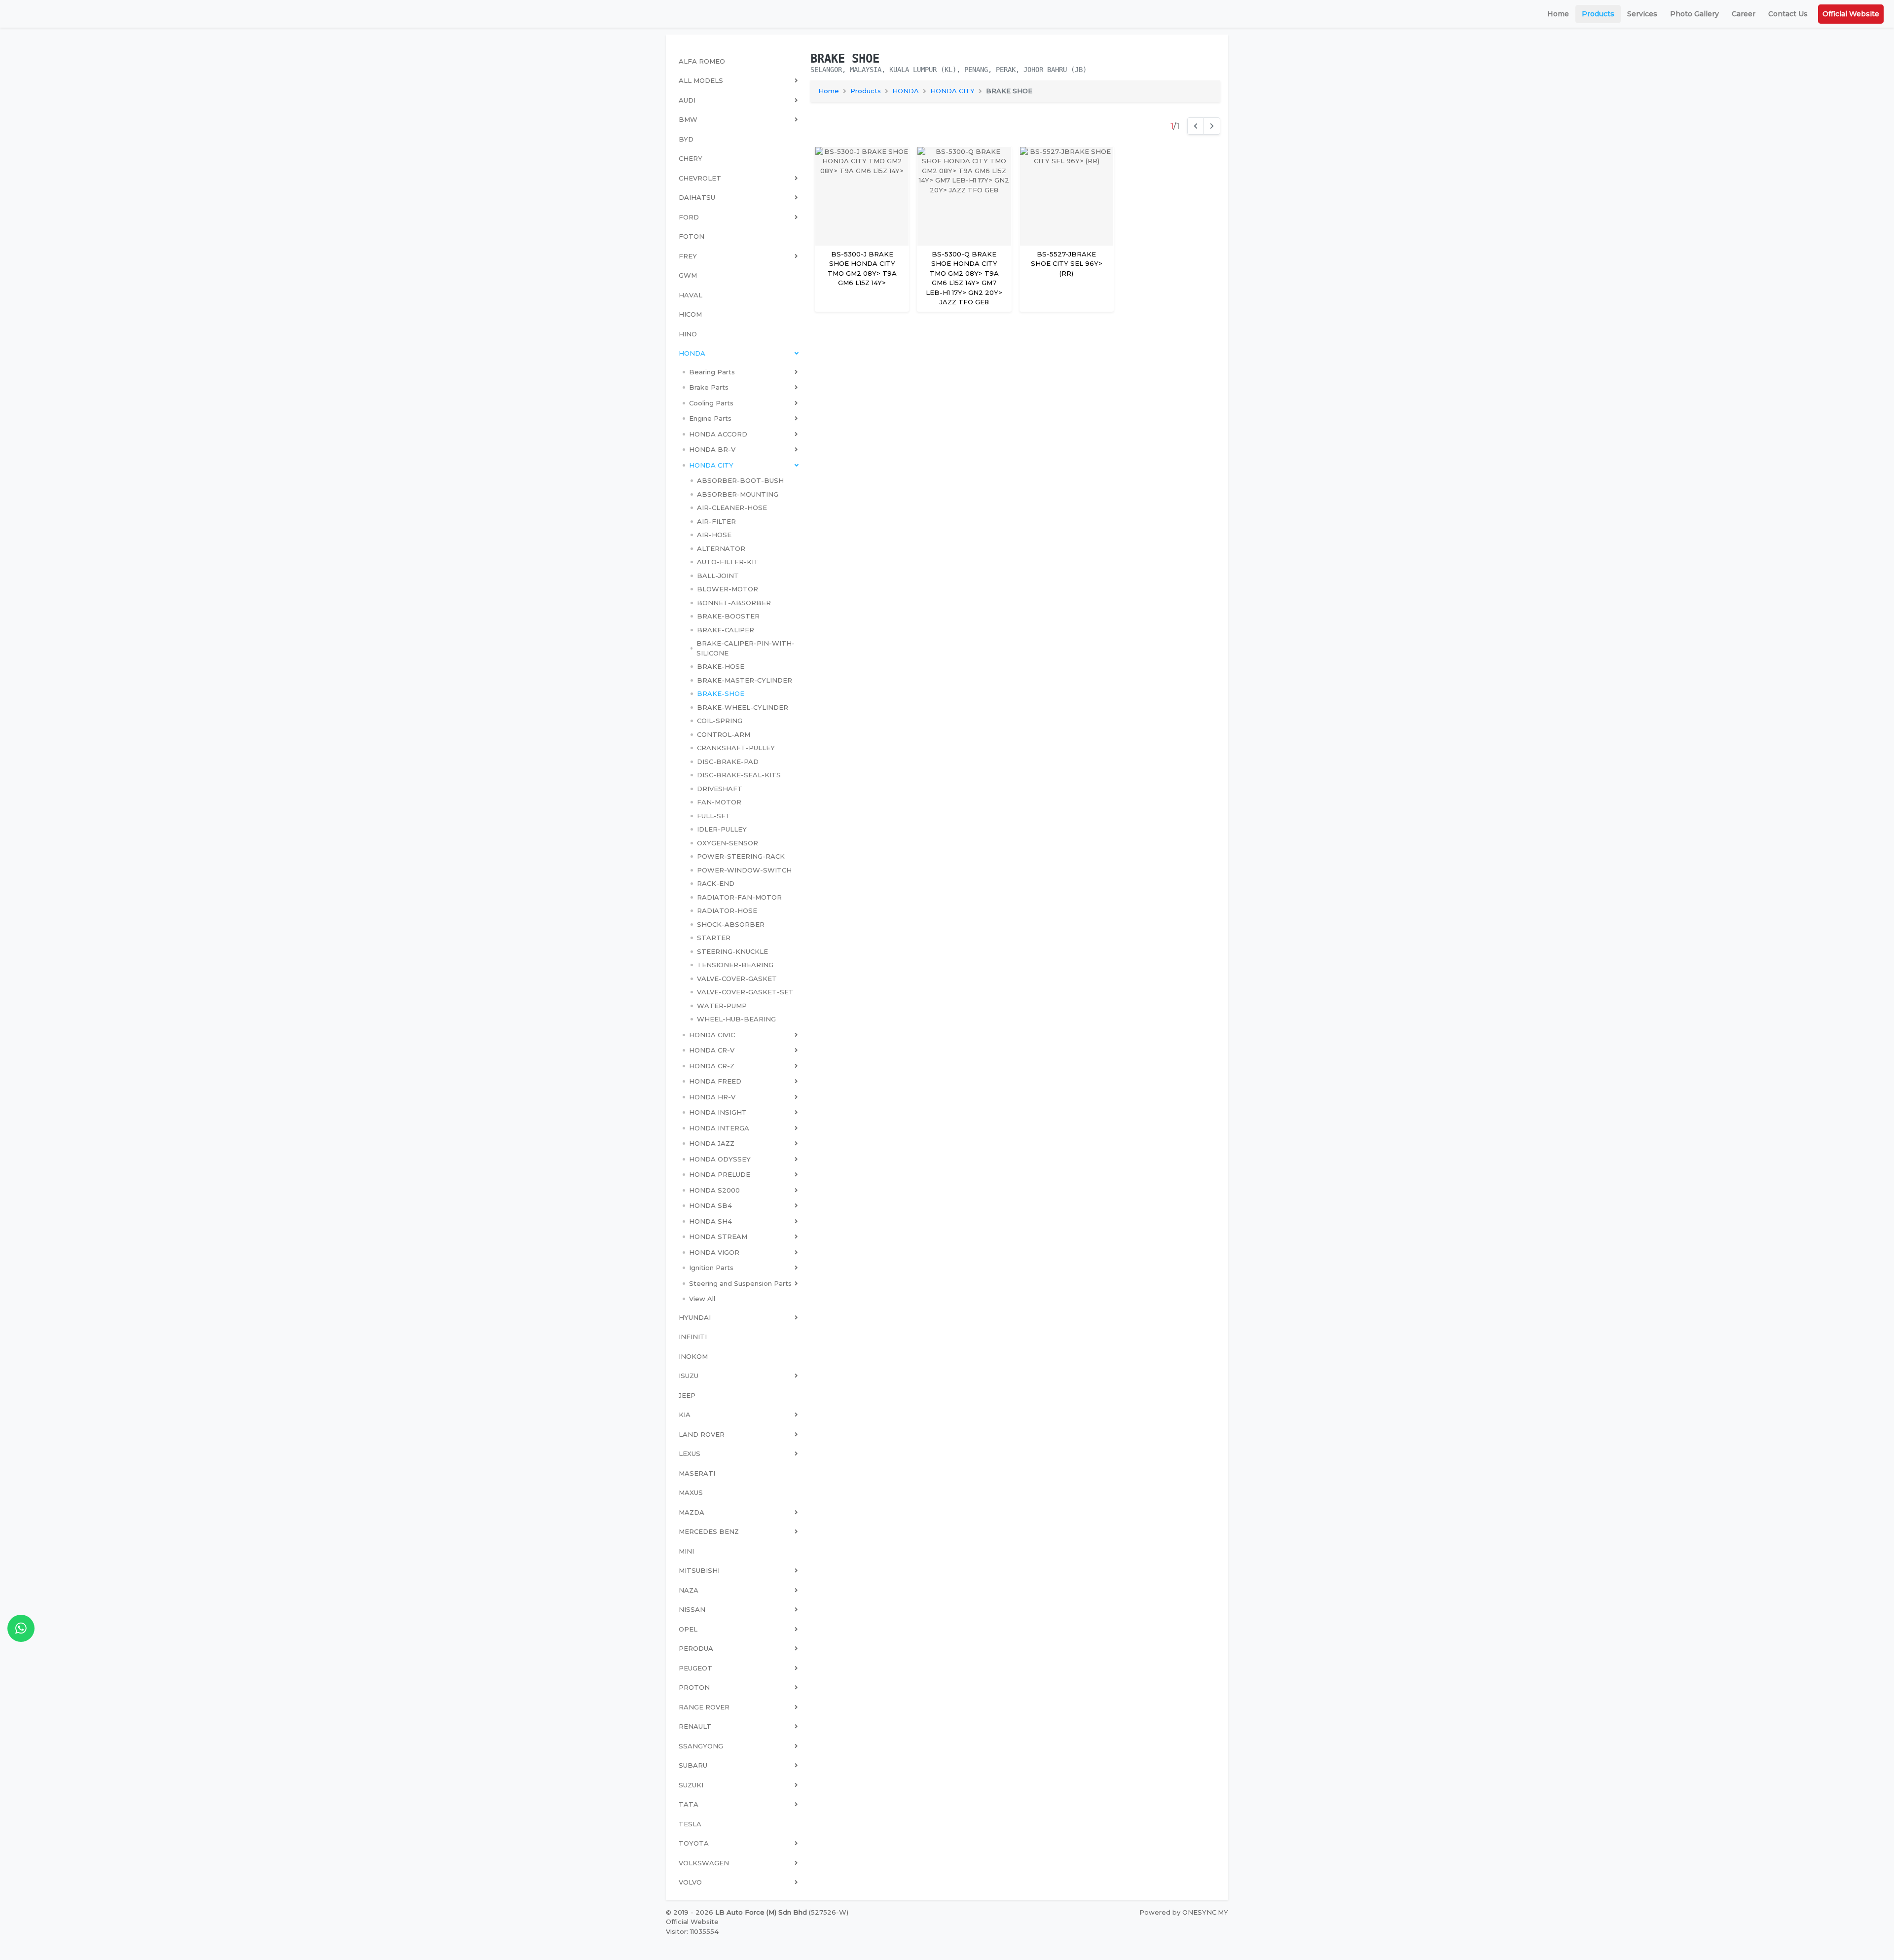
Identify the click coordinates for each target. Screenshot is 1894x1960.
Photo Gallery (1694, 14)
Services (1642, 14)
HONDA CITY (952, 91)
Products (1598, 14)
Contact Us (1788, 14)
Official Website (1851, 14)
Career (1744, 14)
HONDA (906, 91)
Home (1558, 14)
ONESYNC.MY (1205, 1912)
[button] (740, 372)
